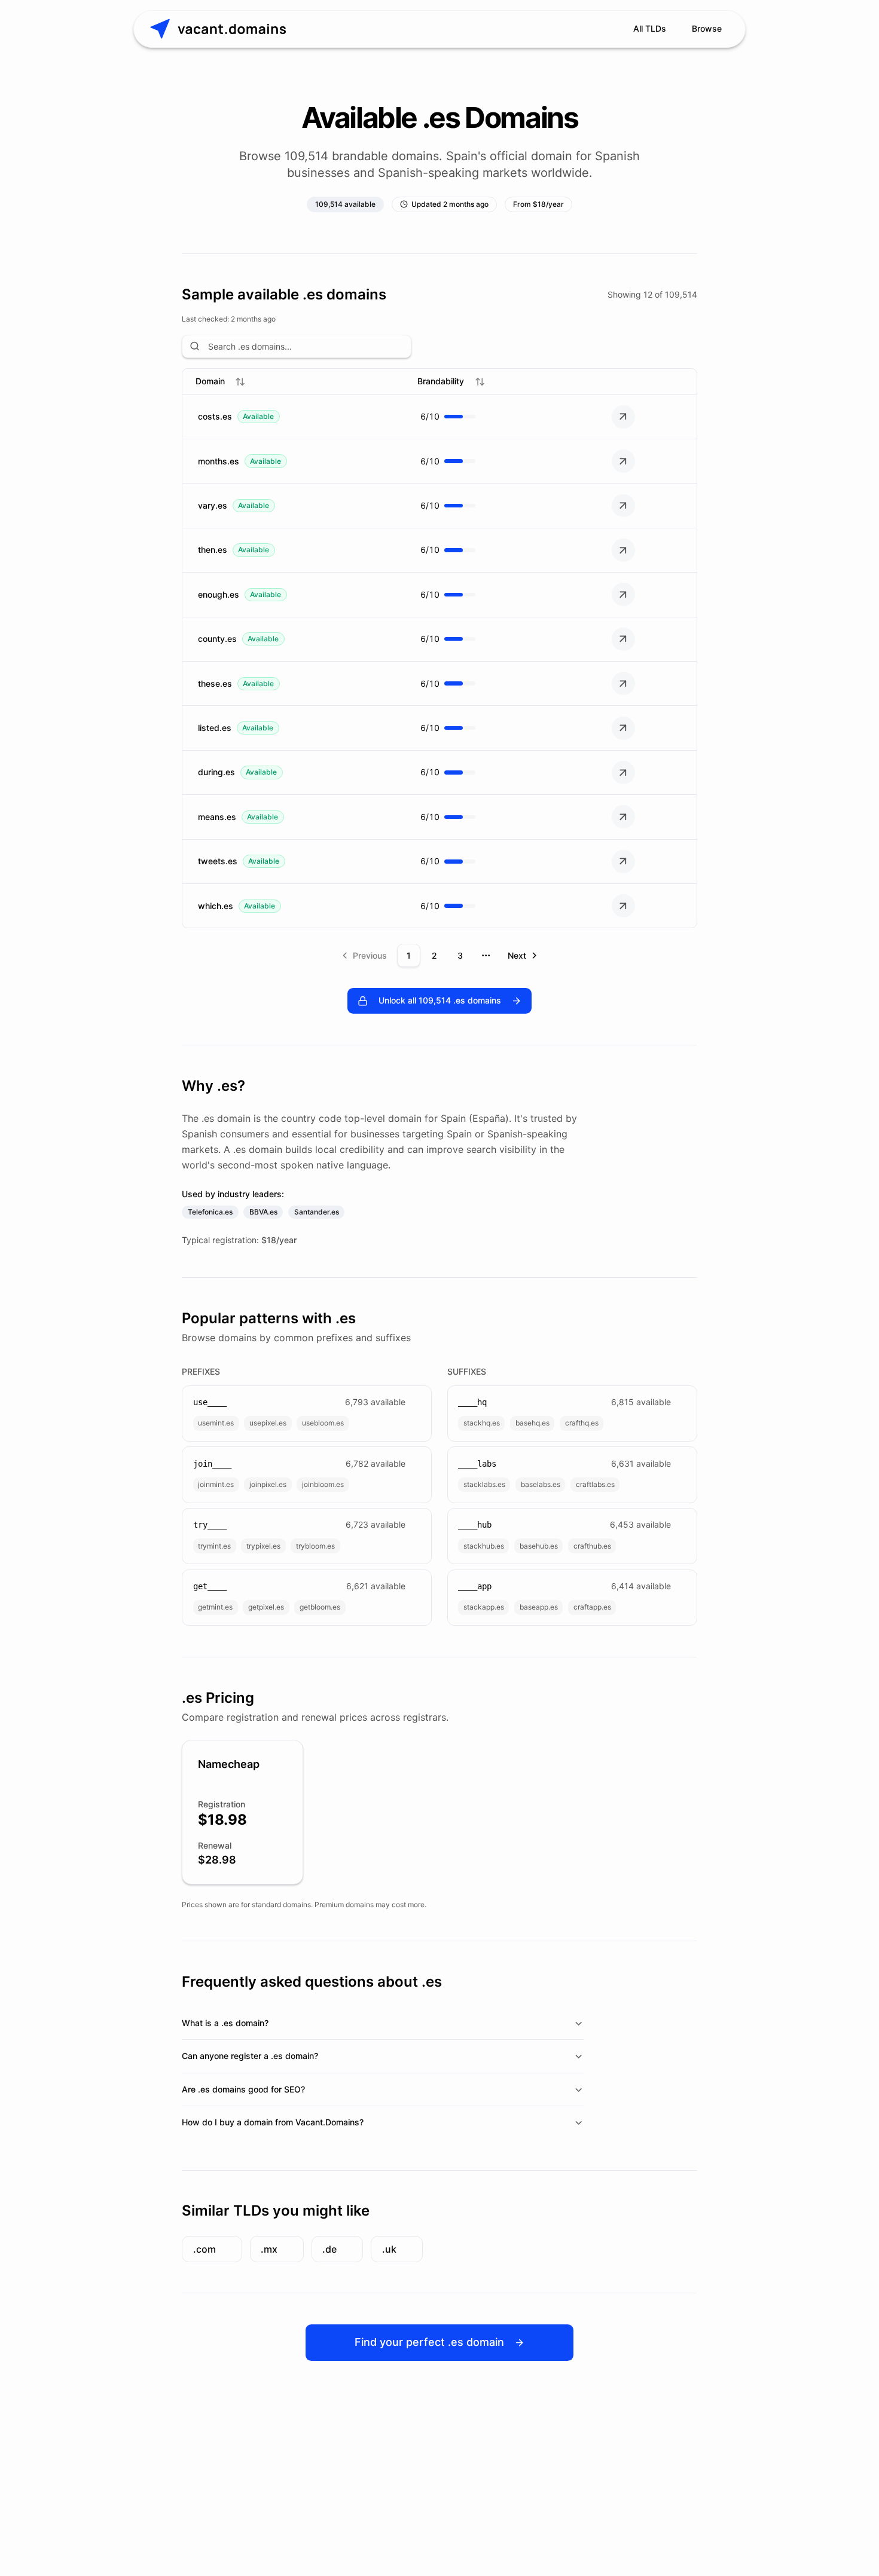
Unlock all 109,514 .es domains (440, 1000)
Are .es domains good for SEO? (243, 2089)
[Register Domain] (623, 417)
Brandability (441, 381)
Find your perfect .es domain (429, 2342)
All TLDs (650, 28)
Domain (210, 381)
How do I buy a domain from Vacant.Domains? (273, 2122)
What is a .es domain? (225, 2023)
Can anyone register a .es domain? (250, 2056)
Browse (707, 28)
